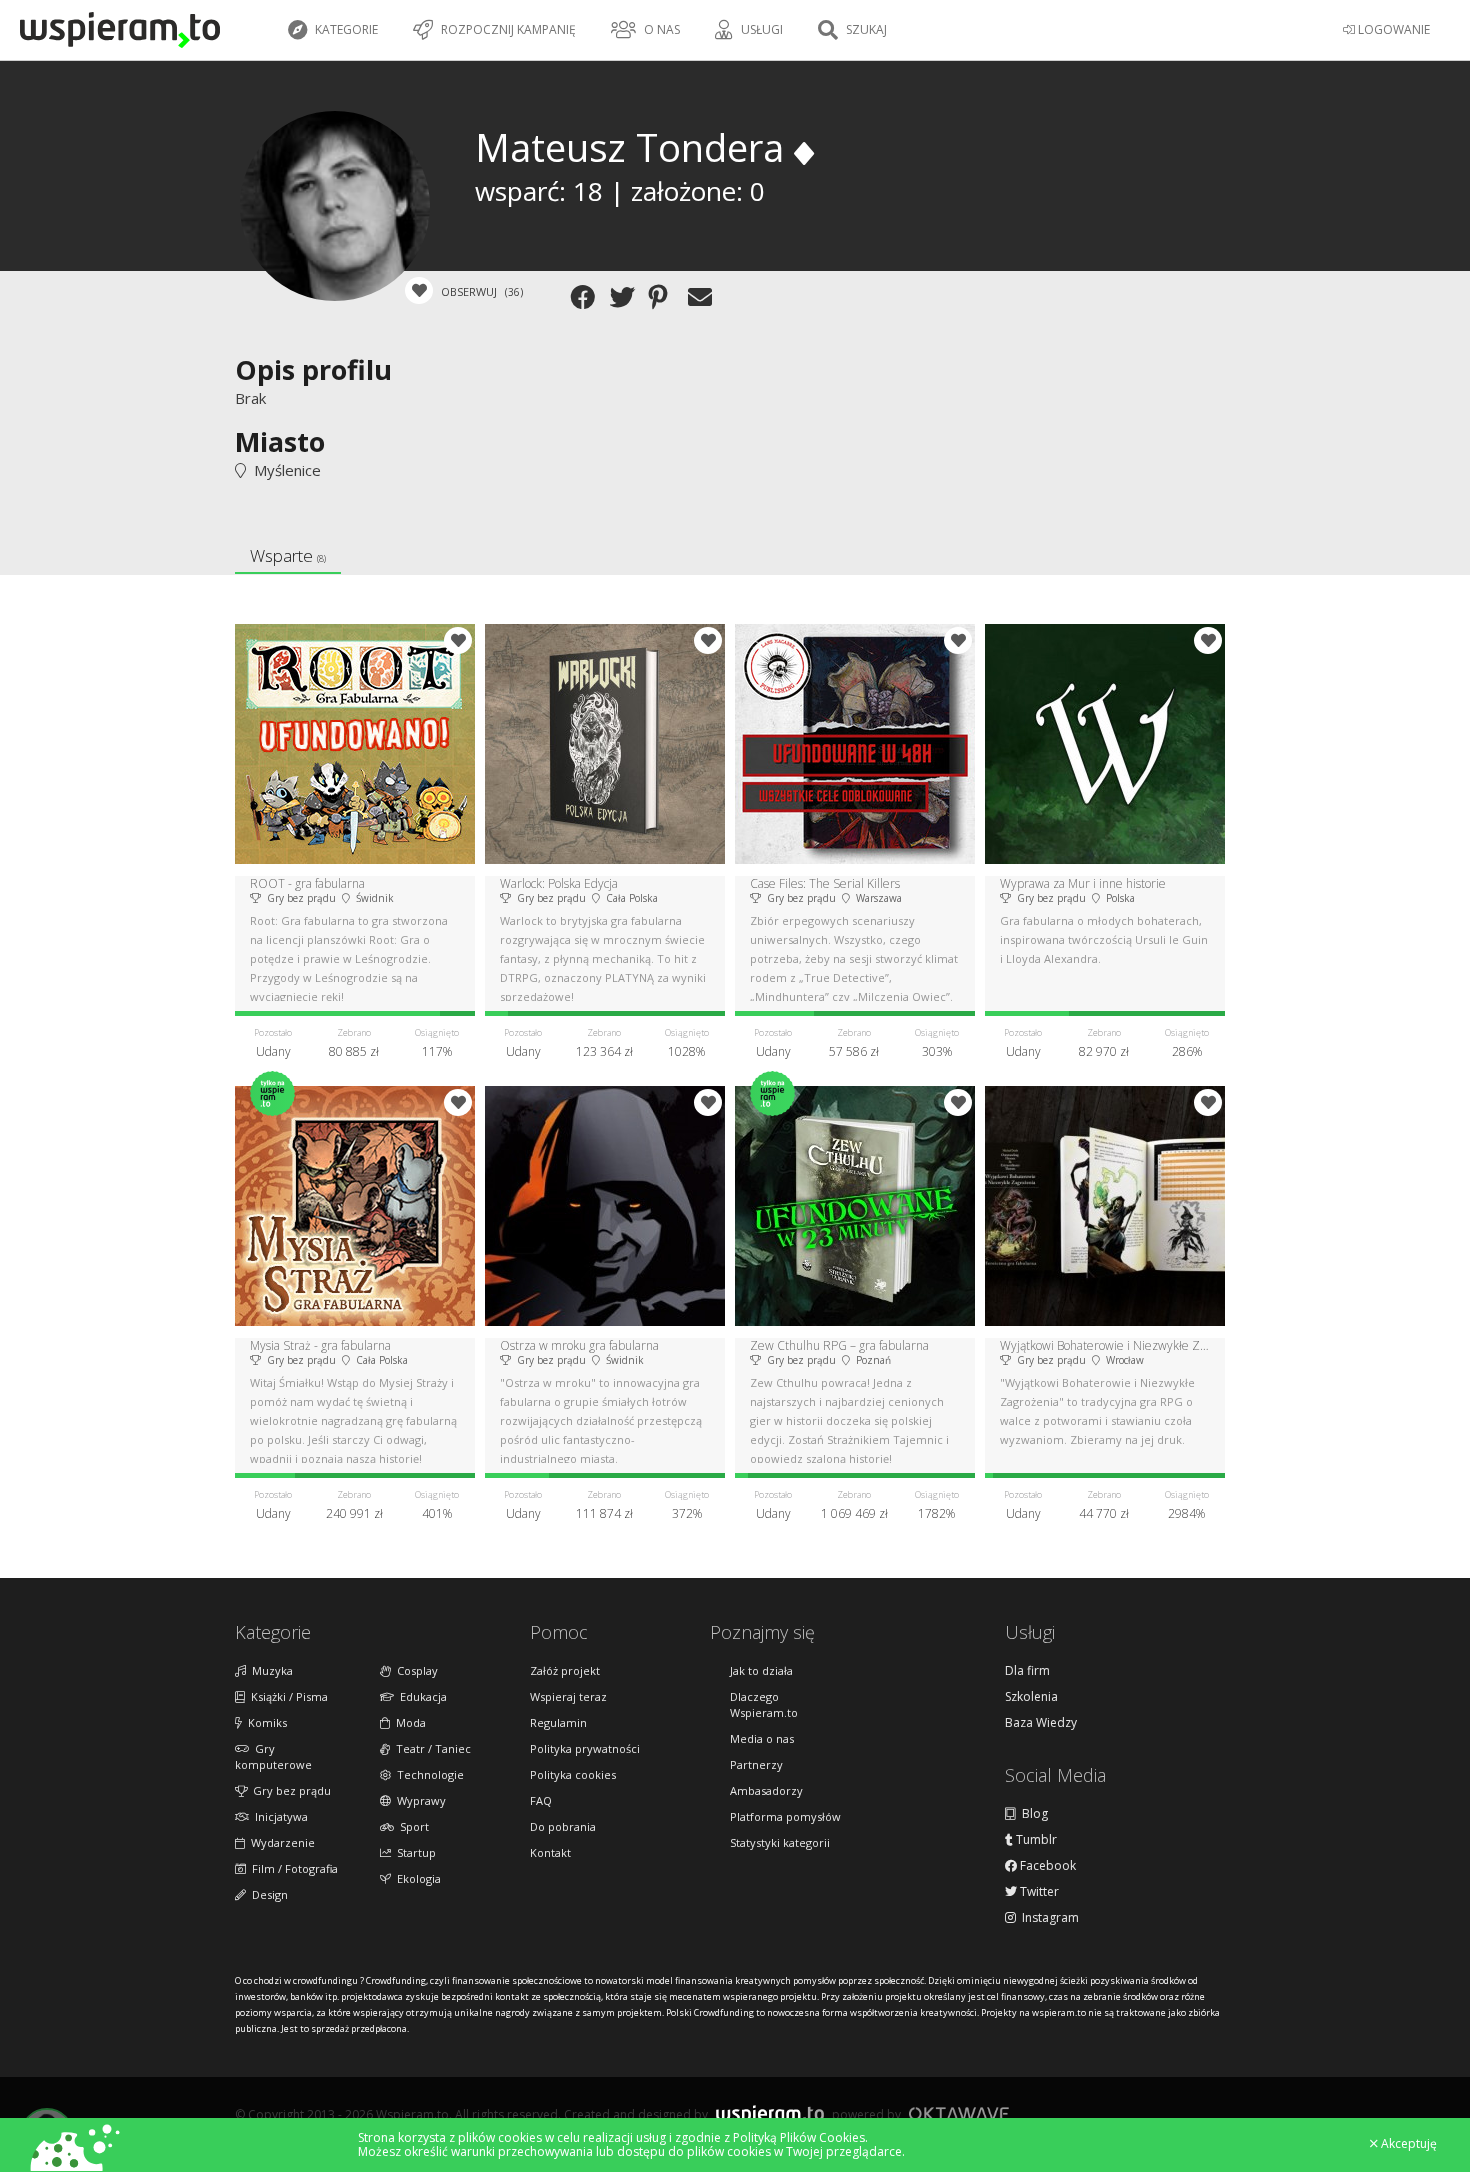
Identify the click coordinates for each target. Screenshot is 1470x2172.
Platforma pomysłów (785, 1816)
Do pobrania (563, 1826)
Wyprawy (418, 1800)
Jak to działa (761, 1670)
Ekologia (416, 1878)
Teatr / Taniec (430, 1748)
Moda (408, 1722)
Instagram (1047, 1918)
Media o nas (762, 1738)
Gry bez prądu (289, 1790)
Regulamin (558, 1722)
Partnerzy (756, 1764)
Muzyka (269, 1670)
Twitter (1038, 1892)
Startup (413, 1852)
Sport (411, 1826)
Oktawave (959, 2113)
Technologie (427, 1774)
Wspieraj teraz (568, 1696)
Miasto (280, 441)
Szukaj (865, 29)
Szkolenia (1031, 1697)
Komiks (264, 1722)
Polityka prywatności (585, 1748)
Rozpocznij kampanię (507, 29)
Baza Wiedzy (1041, 1723)
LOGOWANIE (1392, 29)
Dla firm (1027, 1671)
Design (267, 1894)
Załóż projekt (565, 1670)
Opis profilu (313, 369)
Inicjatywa (278, 1816)
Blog (1032, 1814)
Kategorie (345, 29)
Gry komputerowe (273, 1756)
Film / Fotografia (292, 1868)
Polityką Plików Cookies (799, 2137)
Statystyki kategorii (780, 1842)
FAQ (541, 1800)
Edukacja (420, 1696)
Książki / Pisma (286, 1696)
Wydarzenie (280, 1842)
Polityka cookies (573, 1774)
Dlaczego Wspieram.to (764, 1704)
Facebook (1046, 1866)
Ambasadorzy (766, 1790)
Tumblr (1035, 1840)
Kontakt (550, 1852)
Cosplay (414, 1670)
